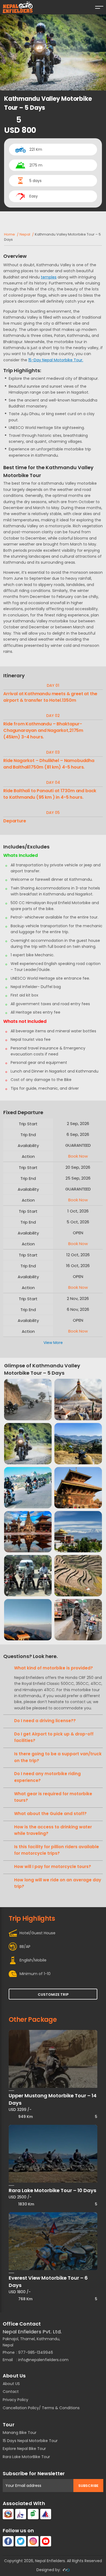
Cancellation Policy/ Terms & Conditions (41, 2408)
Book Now (78, 1156)
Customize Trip (53, 1994)
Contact (11, 2392)
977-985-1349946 (36, 2352)
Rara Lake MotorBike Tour (26, 2457)
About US (11, 2384)
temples (49, 277)
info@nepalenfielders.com (43, 2360)
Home (10, 234)
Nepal (25, 234)
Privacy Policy (15, 2400)
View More (53, 1343)
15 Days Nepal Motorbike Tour (30, 2441)
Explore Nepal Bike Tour (24, 2449)
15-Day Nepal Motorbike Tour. (56, 360)
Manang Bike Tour (20, 2433)
